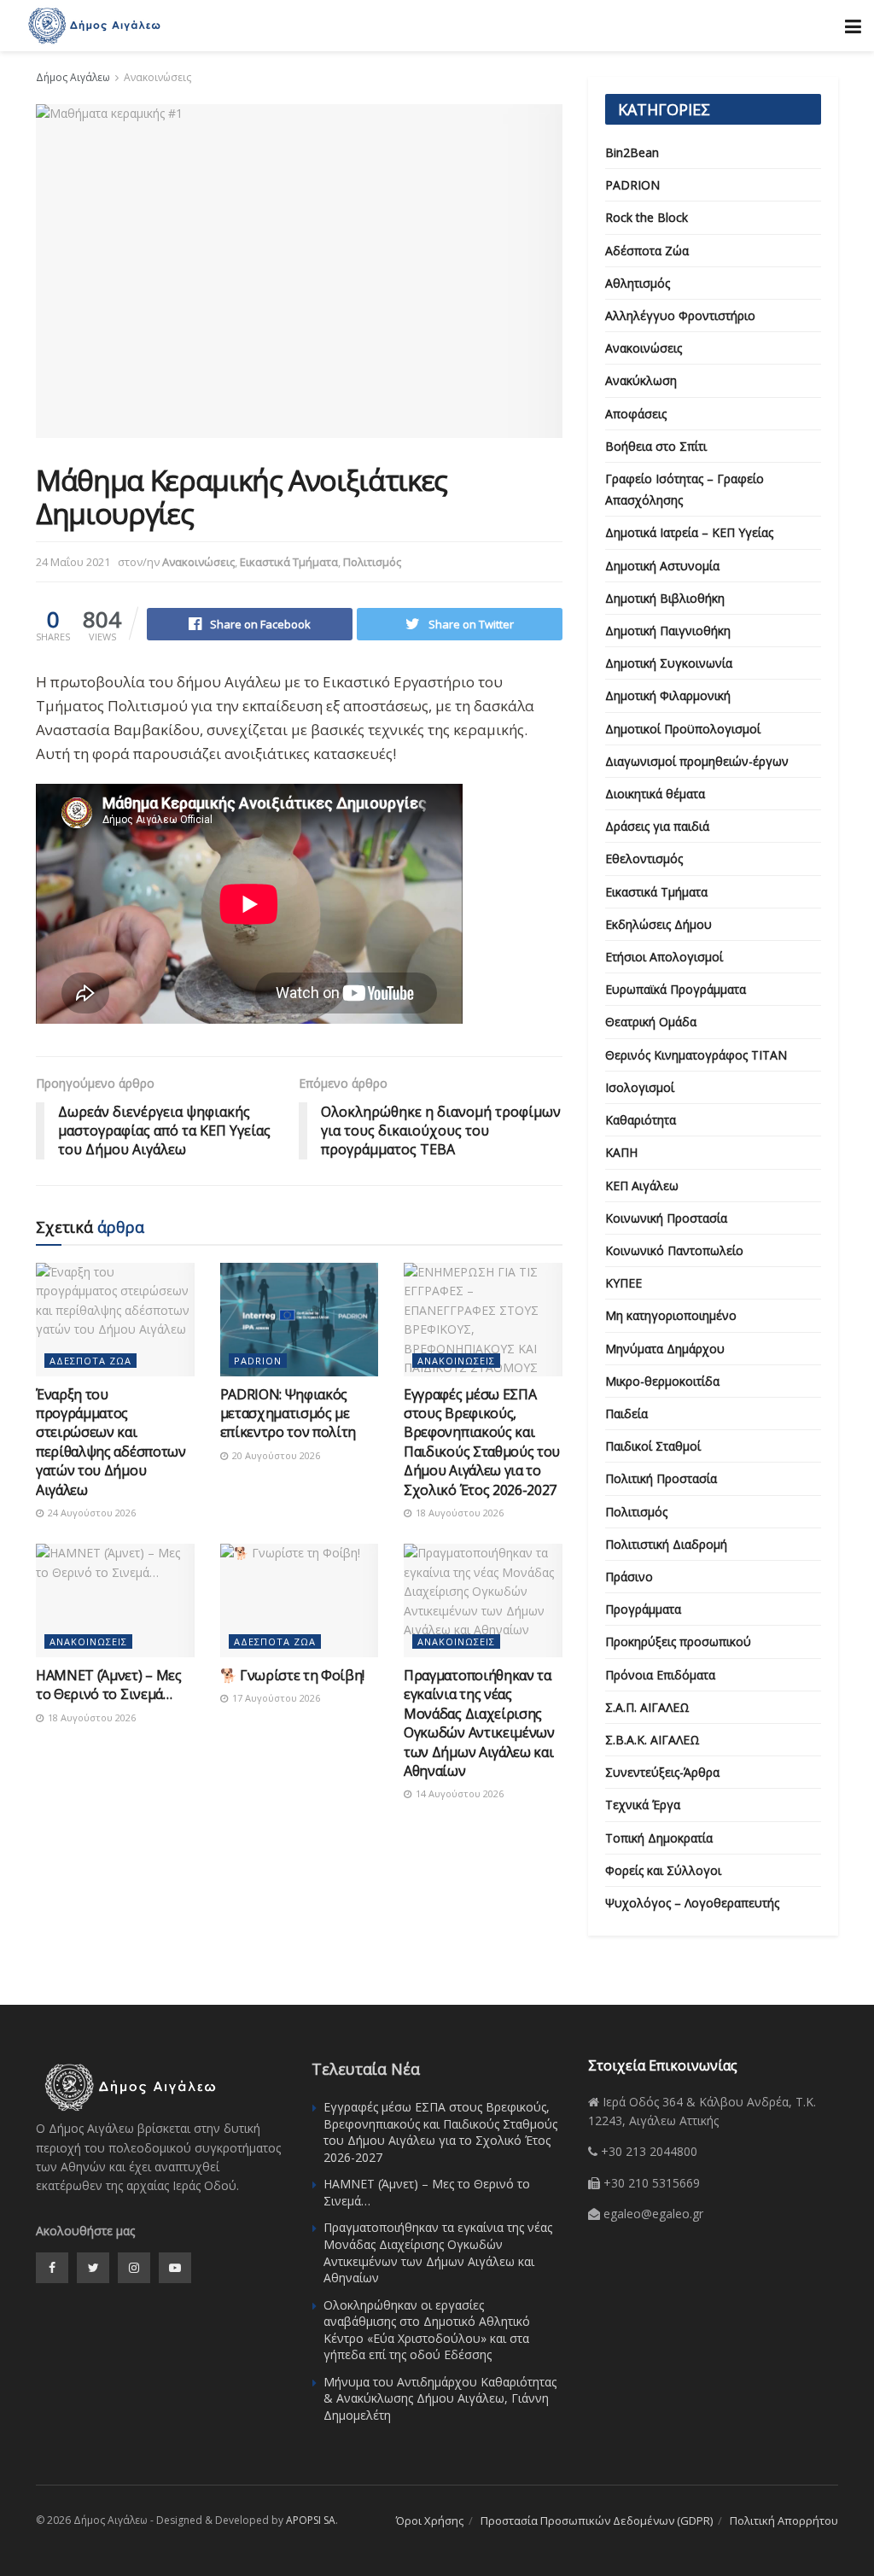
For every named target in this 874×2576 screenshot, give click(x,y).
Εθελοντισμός (644, 859)
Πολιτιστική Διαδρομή (666, 1544)
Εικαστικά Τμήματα (289, 562)
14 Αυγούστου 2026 (458, 1793)
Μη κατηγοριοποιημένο (671, 1315)
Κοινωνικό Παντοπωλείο (674, 1250)
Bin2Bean (632, 152)
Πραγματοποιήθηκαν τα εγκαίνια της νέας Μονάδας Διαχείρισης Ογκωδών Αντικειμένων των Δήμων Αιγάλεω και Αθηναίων (479, 1723)
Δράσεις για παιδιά (657, 826)
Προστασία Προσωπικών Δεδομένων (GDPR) (597, 2521)
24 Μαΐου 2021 (73, 562)
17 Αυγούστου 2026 (275, 1698)
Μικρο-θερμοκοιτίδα (662, 1381)
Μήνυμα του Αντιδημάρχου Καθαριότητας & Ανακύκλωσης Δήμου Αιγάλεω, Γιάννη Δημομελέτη (440, 2398)
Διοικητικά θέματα (655, 794)
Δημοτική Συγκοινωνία (669, 663)
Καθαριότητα (641, 1120)
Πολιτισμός (372, 562)
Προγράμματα (643, 1609)
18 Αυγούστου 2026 (458, 1513)
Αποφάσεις (636, 414)
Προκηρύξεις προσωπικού (678, 1641)
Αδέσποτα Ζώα (90, 1361)
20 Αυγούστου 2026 (275, 1455)
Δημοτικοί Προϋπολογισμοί (683, 729)
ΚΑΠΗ (621, 1152)
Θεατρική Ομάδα (651, 1022)
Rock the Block (647, 217)
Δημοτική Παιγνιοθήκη (668, 631)
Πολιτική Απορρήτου (784, 2521)
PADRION (258, 1361)
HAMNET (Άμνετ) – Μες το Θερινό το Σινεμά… (109, 1685)
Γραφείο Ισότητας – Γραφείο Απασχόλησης (685, 489)
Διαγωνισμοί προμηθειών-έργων (697, 761)
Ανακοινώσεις (157, 77)
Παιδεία (626, 1414)
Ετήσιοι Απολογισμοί (664, 957)
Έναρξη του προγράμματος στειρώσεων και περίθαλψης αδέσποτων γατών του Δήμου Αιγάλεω (111, 1442)
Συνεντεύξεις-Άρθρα (662, 1772)
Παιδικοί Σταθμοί (653, 1446)
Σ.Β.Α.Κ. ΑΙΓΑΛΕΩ (653, 1740)
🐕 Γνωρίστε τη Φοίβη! (293, 1675)
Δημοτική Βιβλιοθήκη (665, 598)
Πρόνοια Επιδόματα (660, 1675)
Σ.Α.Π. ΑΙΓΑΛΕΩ (647, 1707)
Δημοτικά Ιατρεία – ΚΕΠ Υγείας (689, 532)
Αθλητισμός (638, 283)
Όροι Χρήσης (430, 2521)
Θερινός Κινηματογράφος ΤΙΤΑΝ (696, 1055)
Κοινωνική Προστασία (666, 1218)
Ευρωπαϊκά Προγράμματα (676, 989)
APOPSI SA (311, 2520)
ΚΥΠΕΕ (623, 1283)
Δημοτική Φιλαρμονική (668, 695)
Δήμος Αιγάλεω (73, 77)
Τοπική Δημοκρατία (659, 1838)
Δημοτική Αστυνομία (662, 566)
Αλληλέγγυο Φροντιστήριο (680, 315)
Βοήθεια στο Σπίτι (656, 446)
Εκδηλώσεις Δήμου (658, 924)
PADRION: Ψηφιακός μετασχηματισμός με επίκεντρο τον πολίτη (288, 1414)
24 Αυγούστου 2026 (90, 1513)
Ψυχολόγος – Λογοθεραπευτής (692, 1903)
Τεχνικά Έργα (643, 1805)
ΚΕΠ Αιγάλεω (642, 1186)
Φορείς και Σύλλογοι (663, 1870)
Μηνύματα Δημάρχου (665, 1349)
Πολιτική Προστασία (661, 1478)
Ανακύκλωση (641, 380)
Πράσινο (629, 1577)
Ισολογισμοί (640, 1087)
